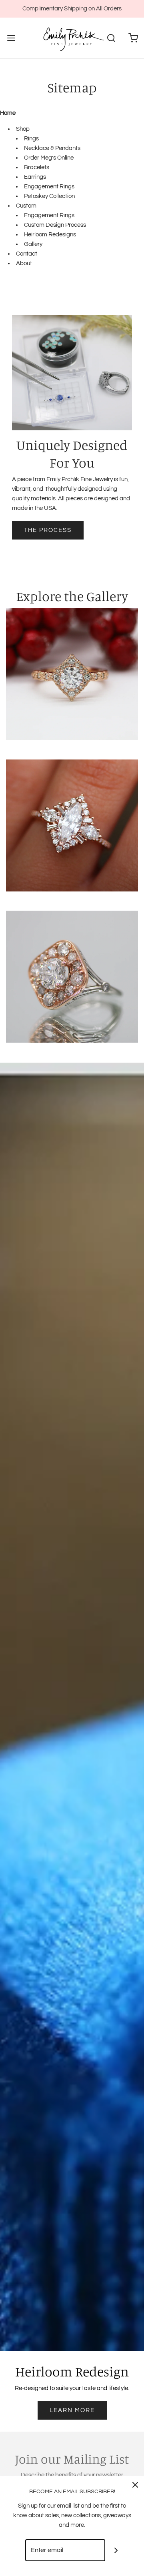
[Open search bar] (111, 38)
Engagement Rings (49, 187)
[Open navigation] (11, 38)
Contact (27, 254)
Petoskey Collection (49, 196)
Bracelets (37, 167)
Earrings (35, 177)
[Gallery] (72, 674)
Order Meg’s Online (49, 158)
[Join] (116, 2550)
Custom (26, 206)
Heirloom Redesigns (50, 235)
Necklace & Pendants (52, 148)
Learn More (72, 2410)
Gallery (33, 244)
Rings (31, 139)
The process (48, 530)
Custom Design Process (55, 225)
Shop (23, 129)
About (24, 263)
